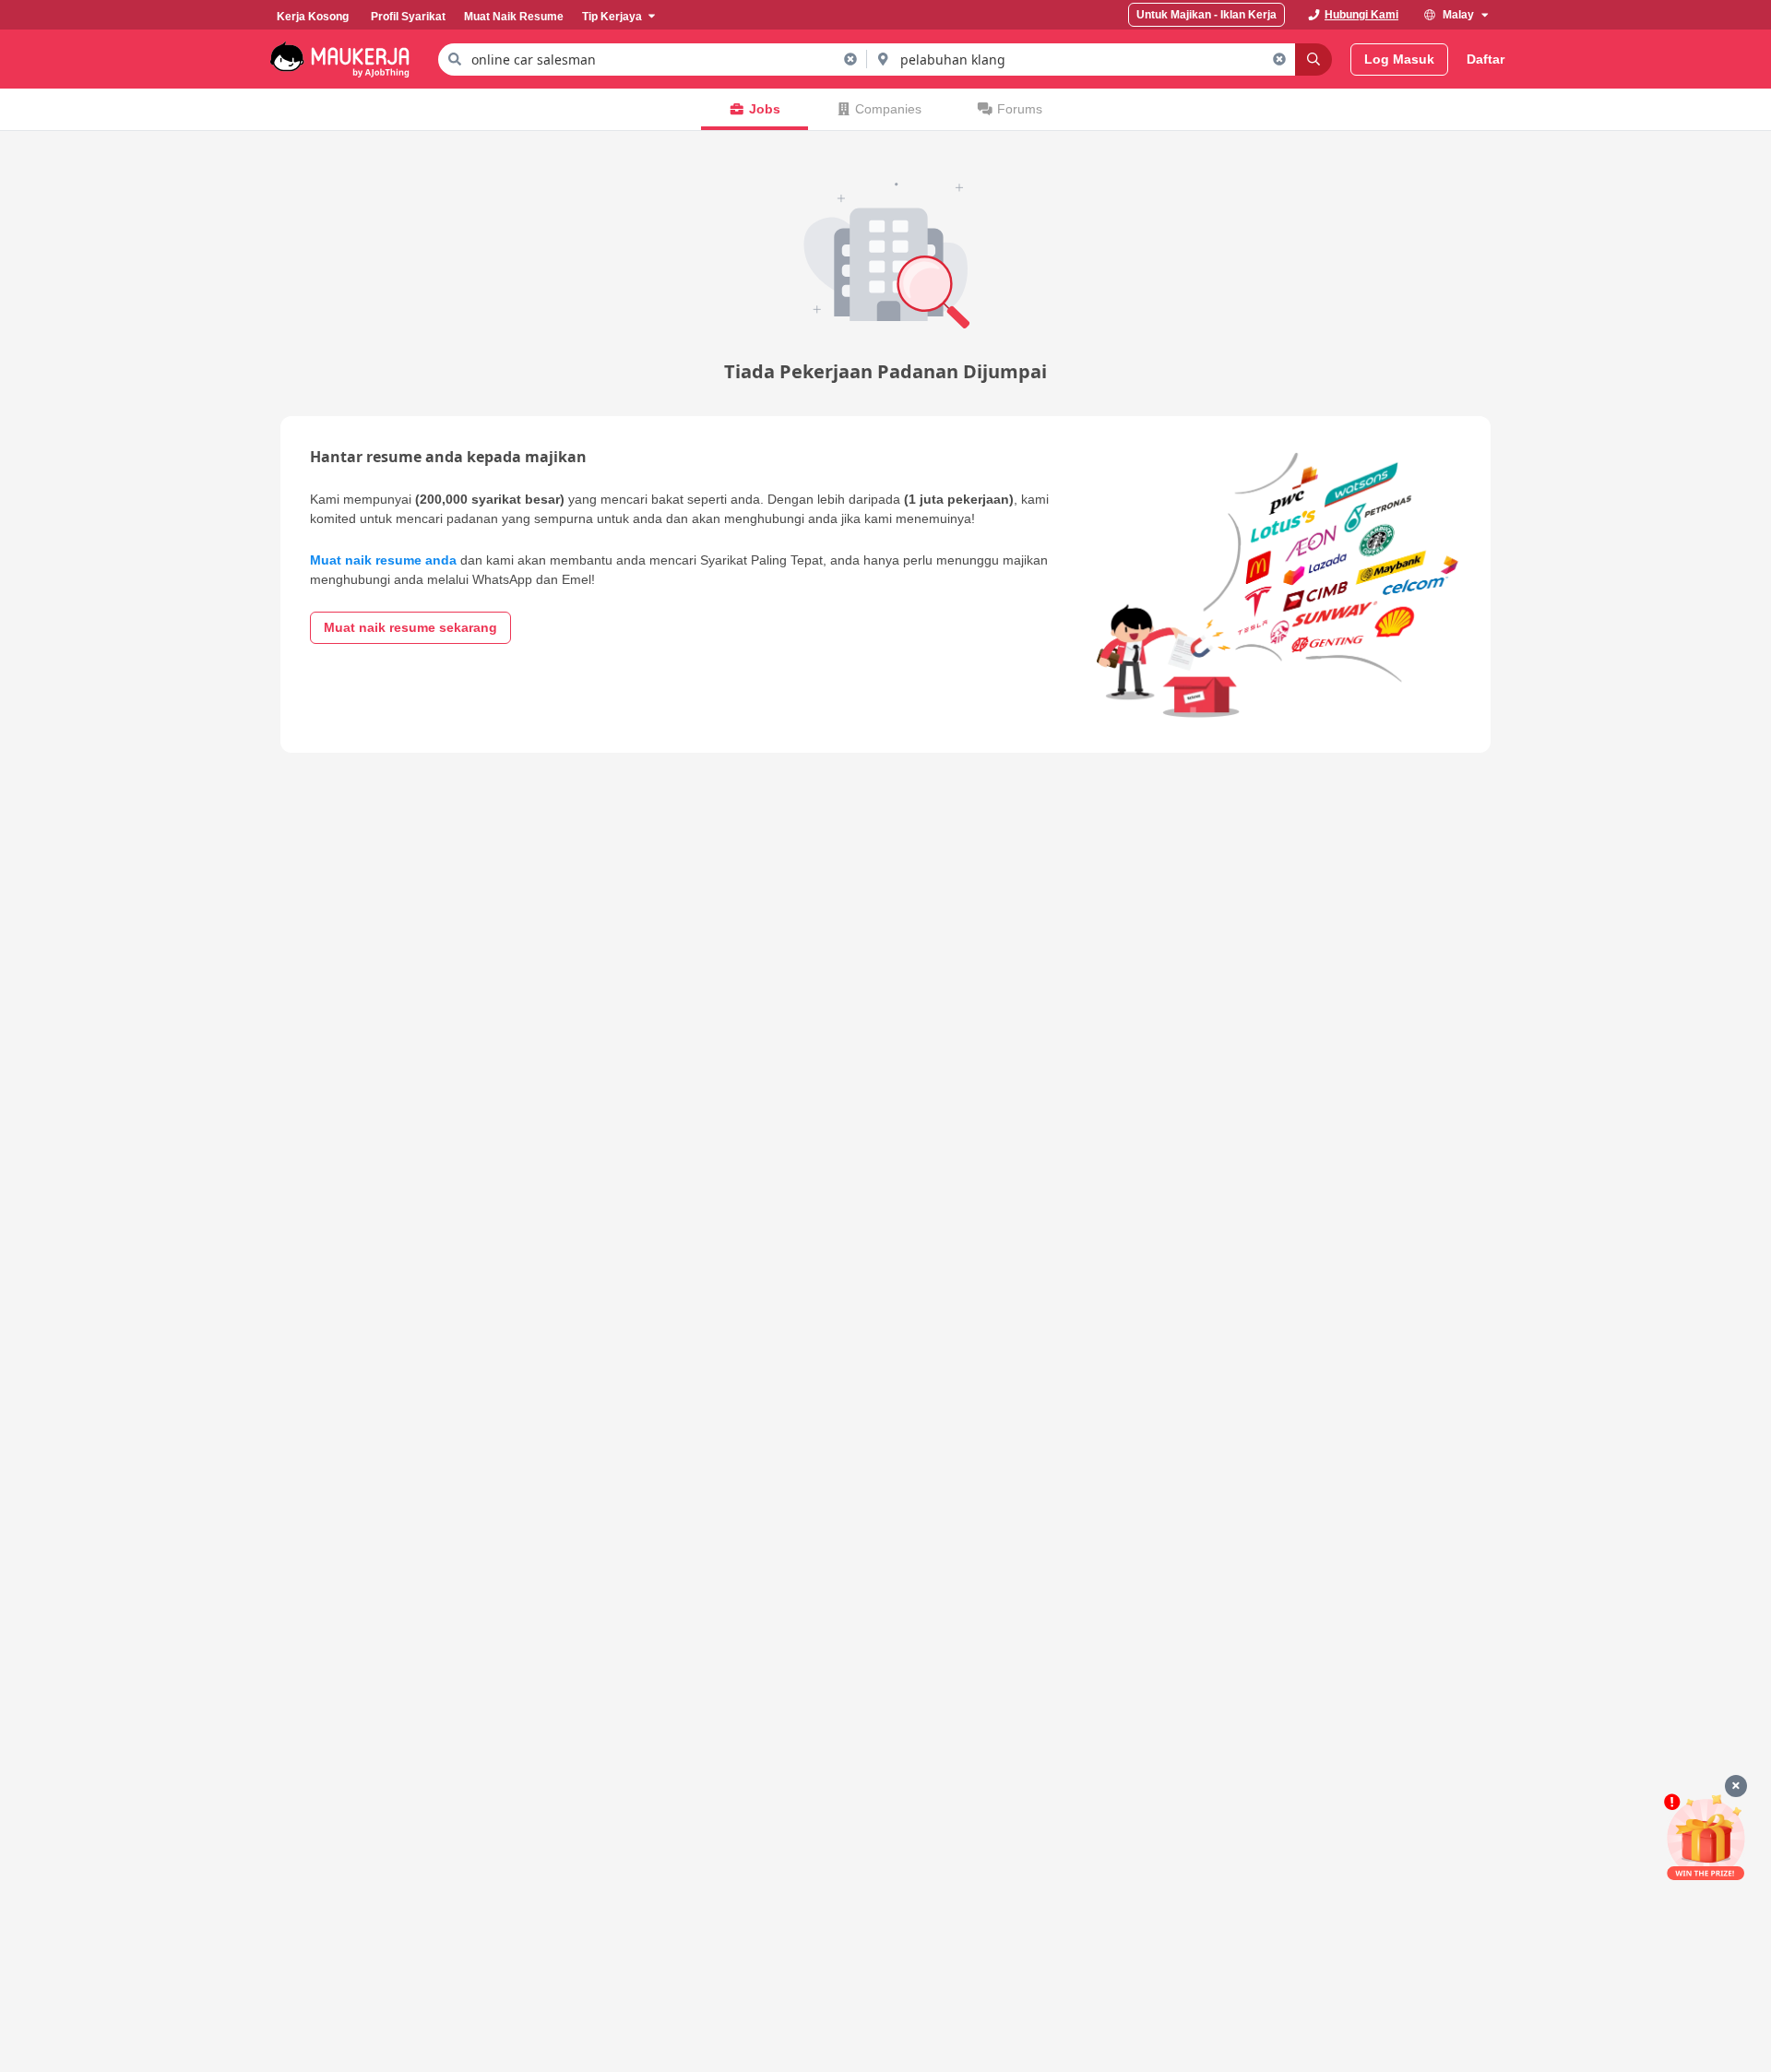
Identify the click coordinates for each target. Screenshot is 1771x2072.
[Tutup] (1736, 1786)
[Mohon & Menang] (1706, 1837)
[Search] (1313, 60)
